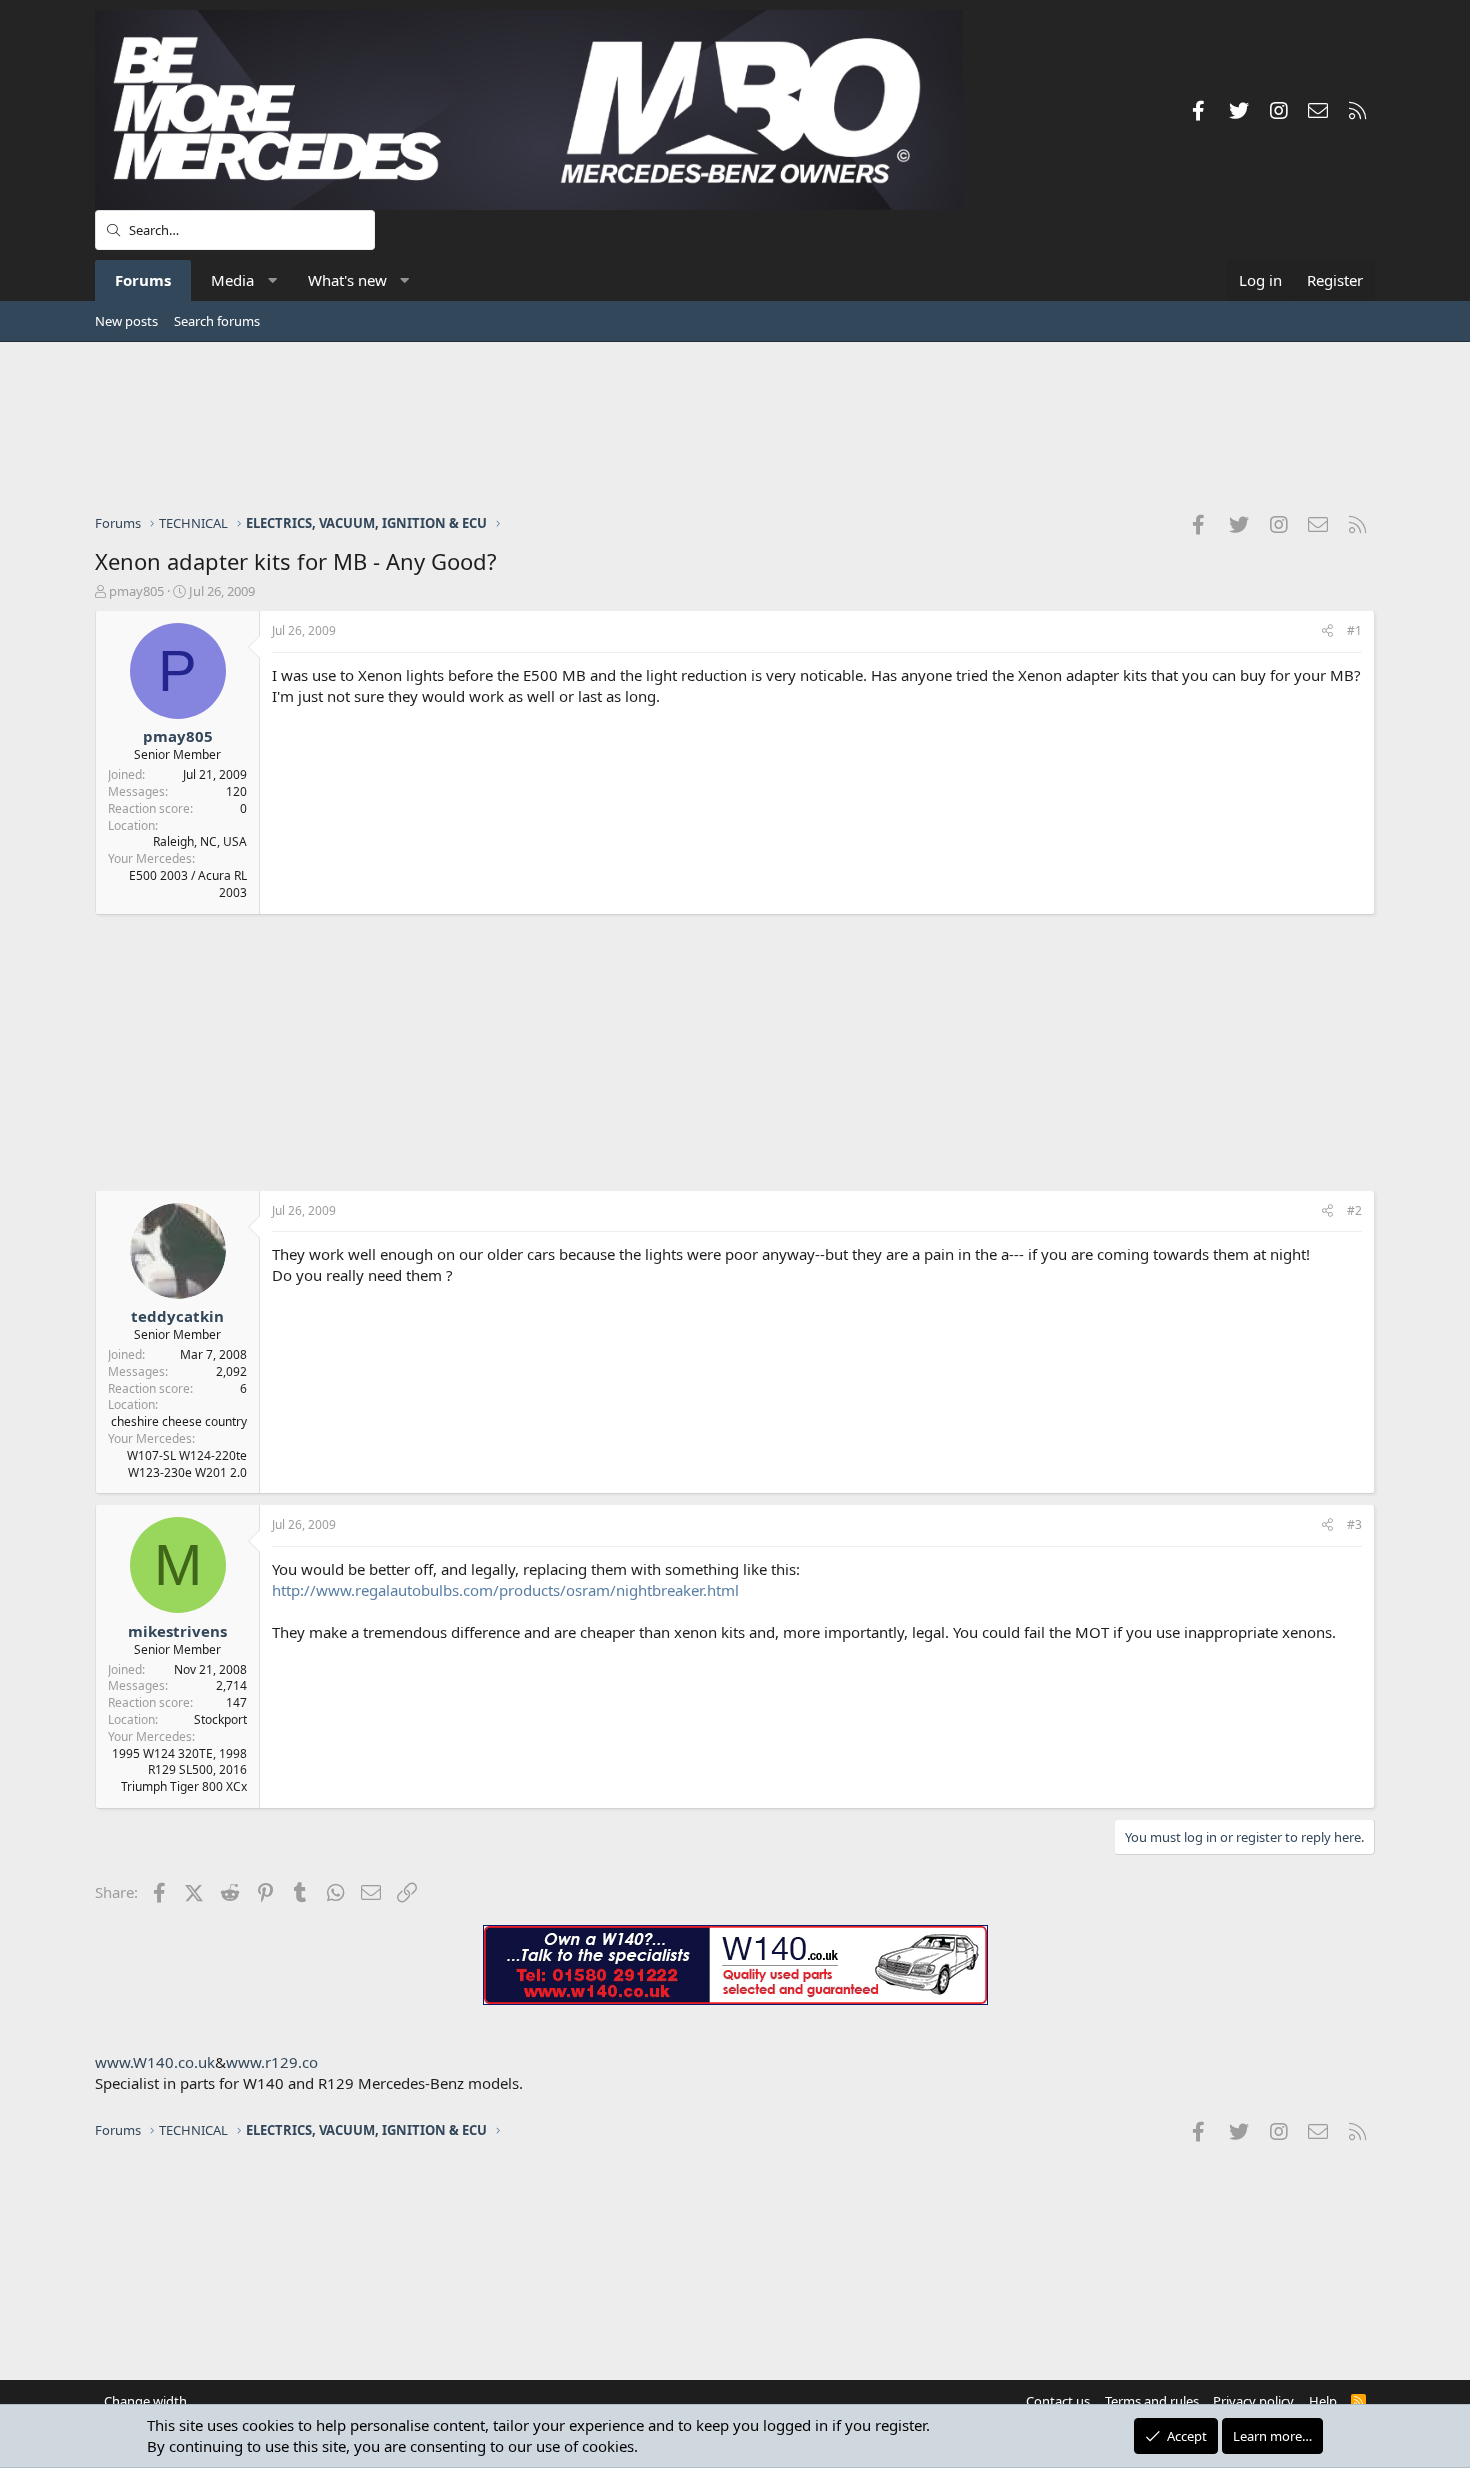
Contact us (1058, 2401)
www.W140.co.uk (155, 2062)
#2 (1354, 1210)
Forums (143, 280)
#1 (1354, 630)
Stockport (220, 1719)
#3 (1354, 1524)
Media (232, 280)
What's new (347, 280)
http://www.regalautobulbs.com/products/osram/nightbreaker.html (505, 1590)
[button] (272, 280)
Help (1323, 2401)
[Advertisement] (735, 427)
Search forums (217, 321)
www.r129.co (272, 2062)
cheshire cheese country (179, 1421)
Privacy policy (1253, 2401)
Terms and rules (1152, 2401)
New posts (126, 321)
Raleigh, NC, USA (200, 841)
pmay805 (136, 591)
